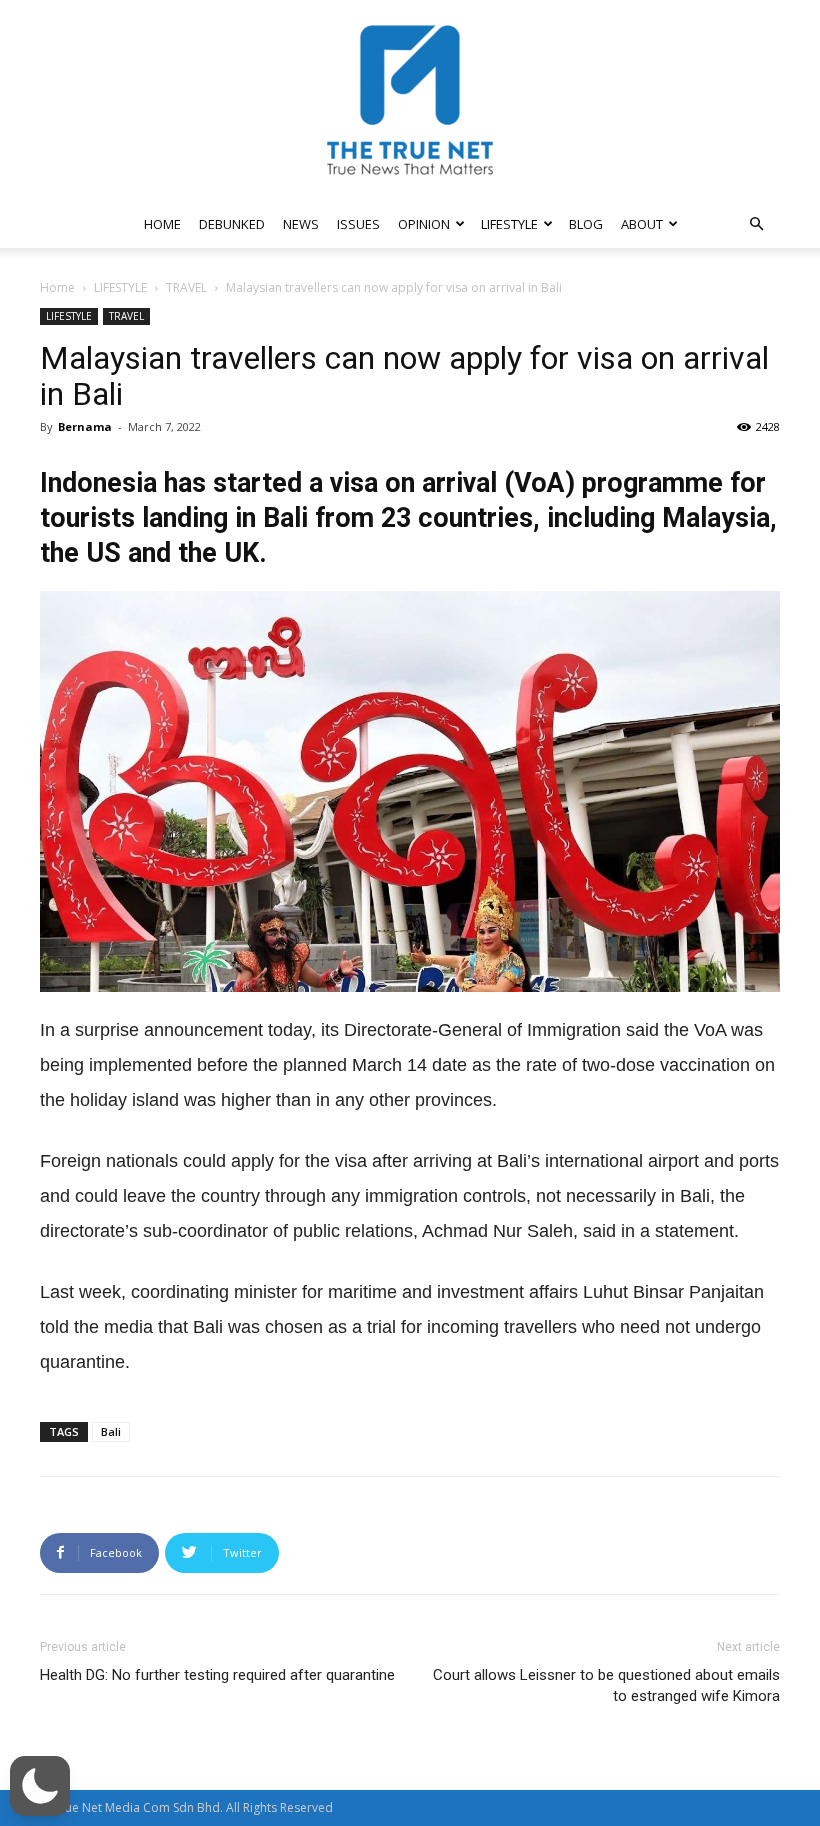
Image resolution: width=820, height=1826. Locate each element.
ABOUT (642, 224)
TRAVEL (186, 287)
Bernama (85, 426)
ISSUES (358, 224)
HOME (162, 224)
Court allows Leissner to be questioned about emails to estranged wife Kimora (606, 1685)
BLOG (586, 224)
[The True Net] (410, 100)
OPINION (424, 224)
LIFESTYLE (509, 224)
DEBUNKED (232, 224)
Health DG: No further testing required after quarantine (217, 1675)
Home (57, 287)
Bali (111, 1431)
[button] (756, 224)
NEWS (301, 224)
